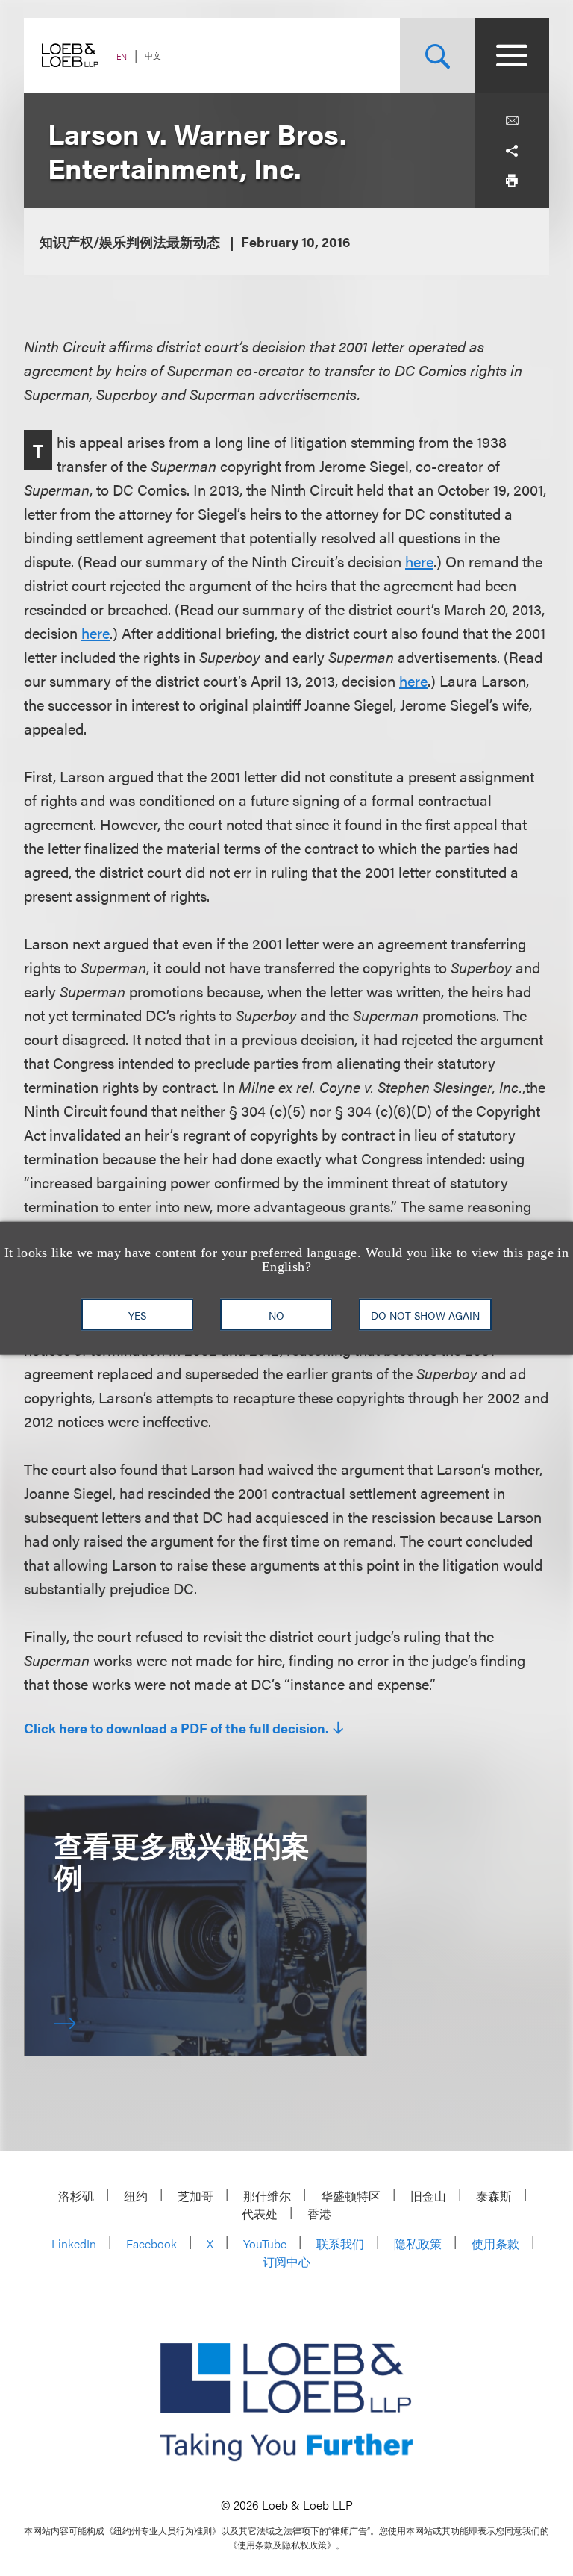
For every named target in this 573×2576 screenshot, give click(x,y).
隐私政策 (418, 2243)
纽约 (136, 2196)
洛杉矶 (76, 2196)
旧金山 (428, 2196)
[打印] (512, 181)
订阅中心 (286, 2261)
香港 (319, 2214)
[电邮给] (512, 121)
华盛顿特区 (351, 2196)
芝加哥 (195, 2196)
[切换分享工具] (512, 151)
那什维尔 (267, 2196)
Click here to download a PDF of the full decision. (176, 1728)
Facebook (151, 2243)
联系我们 (340, 2243)
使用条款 (495, 2243)
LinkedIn (74, 2243)
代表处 (260, 2214)
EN (122, 56)
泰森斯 (494, 2196)
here (419, 561)
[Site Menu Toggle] (512, 55)
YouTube (265, 2243)
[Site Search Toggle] (437, 55)
